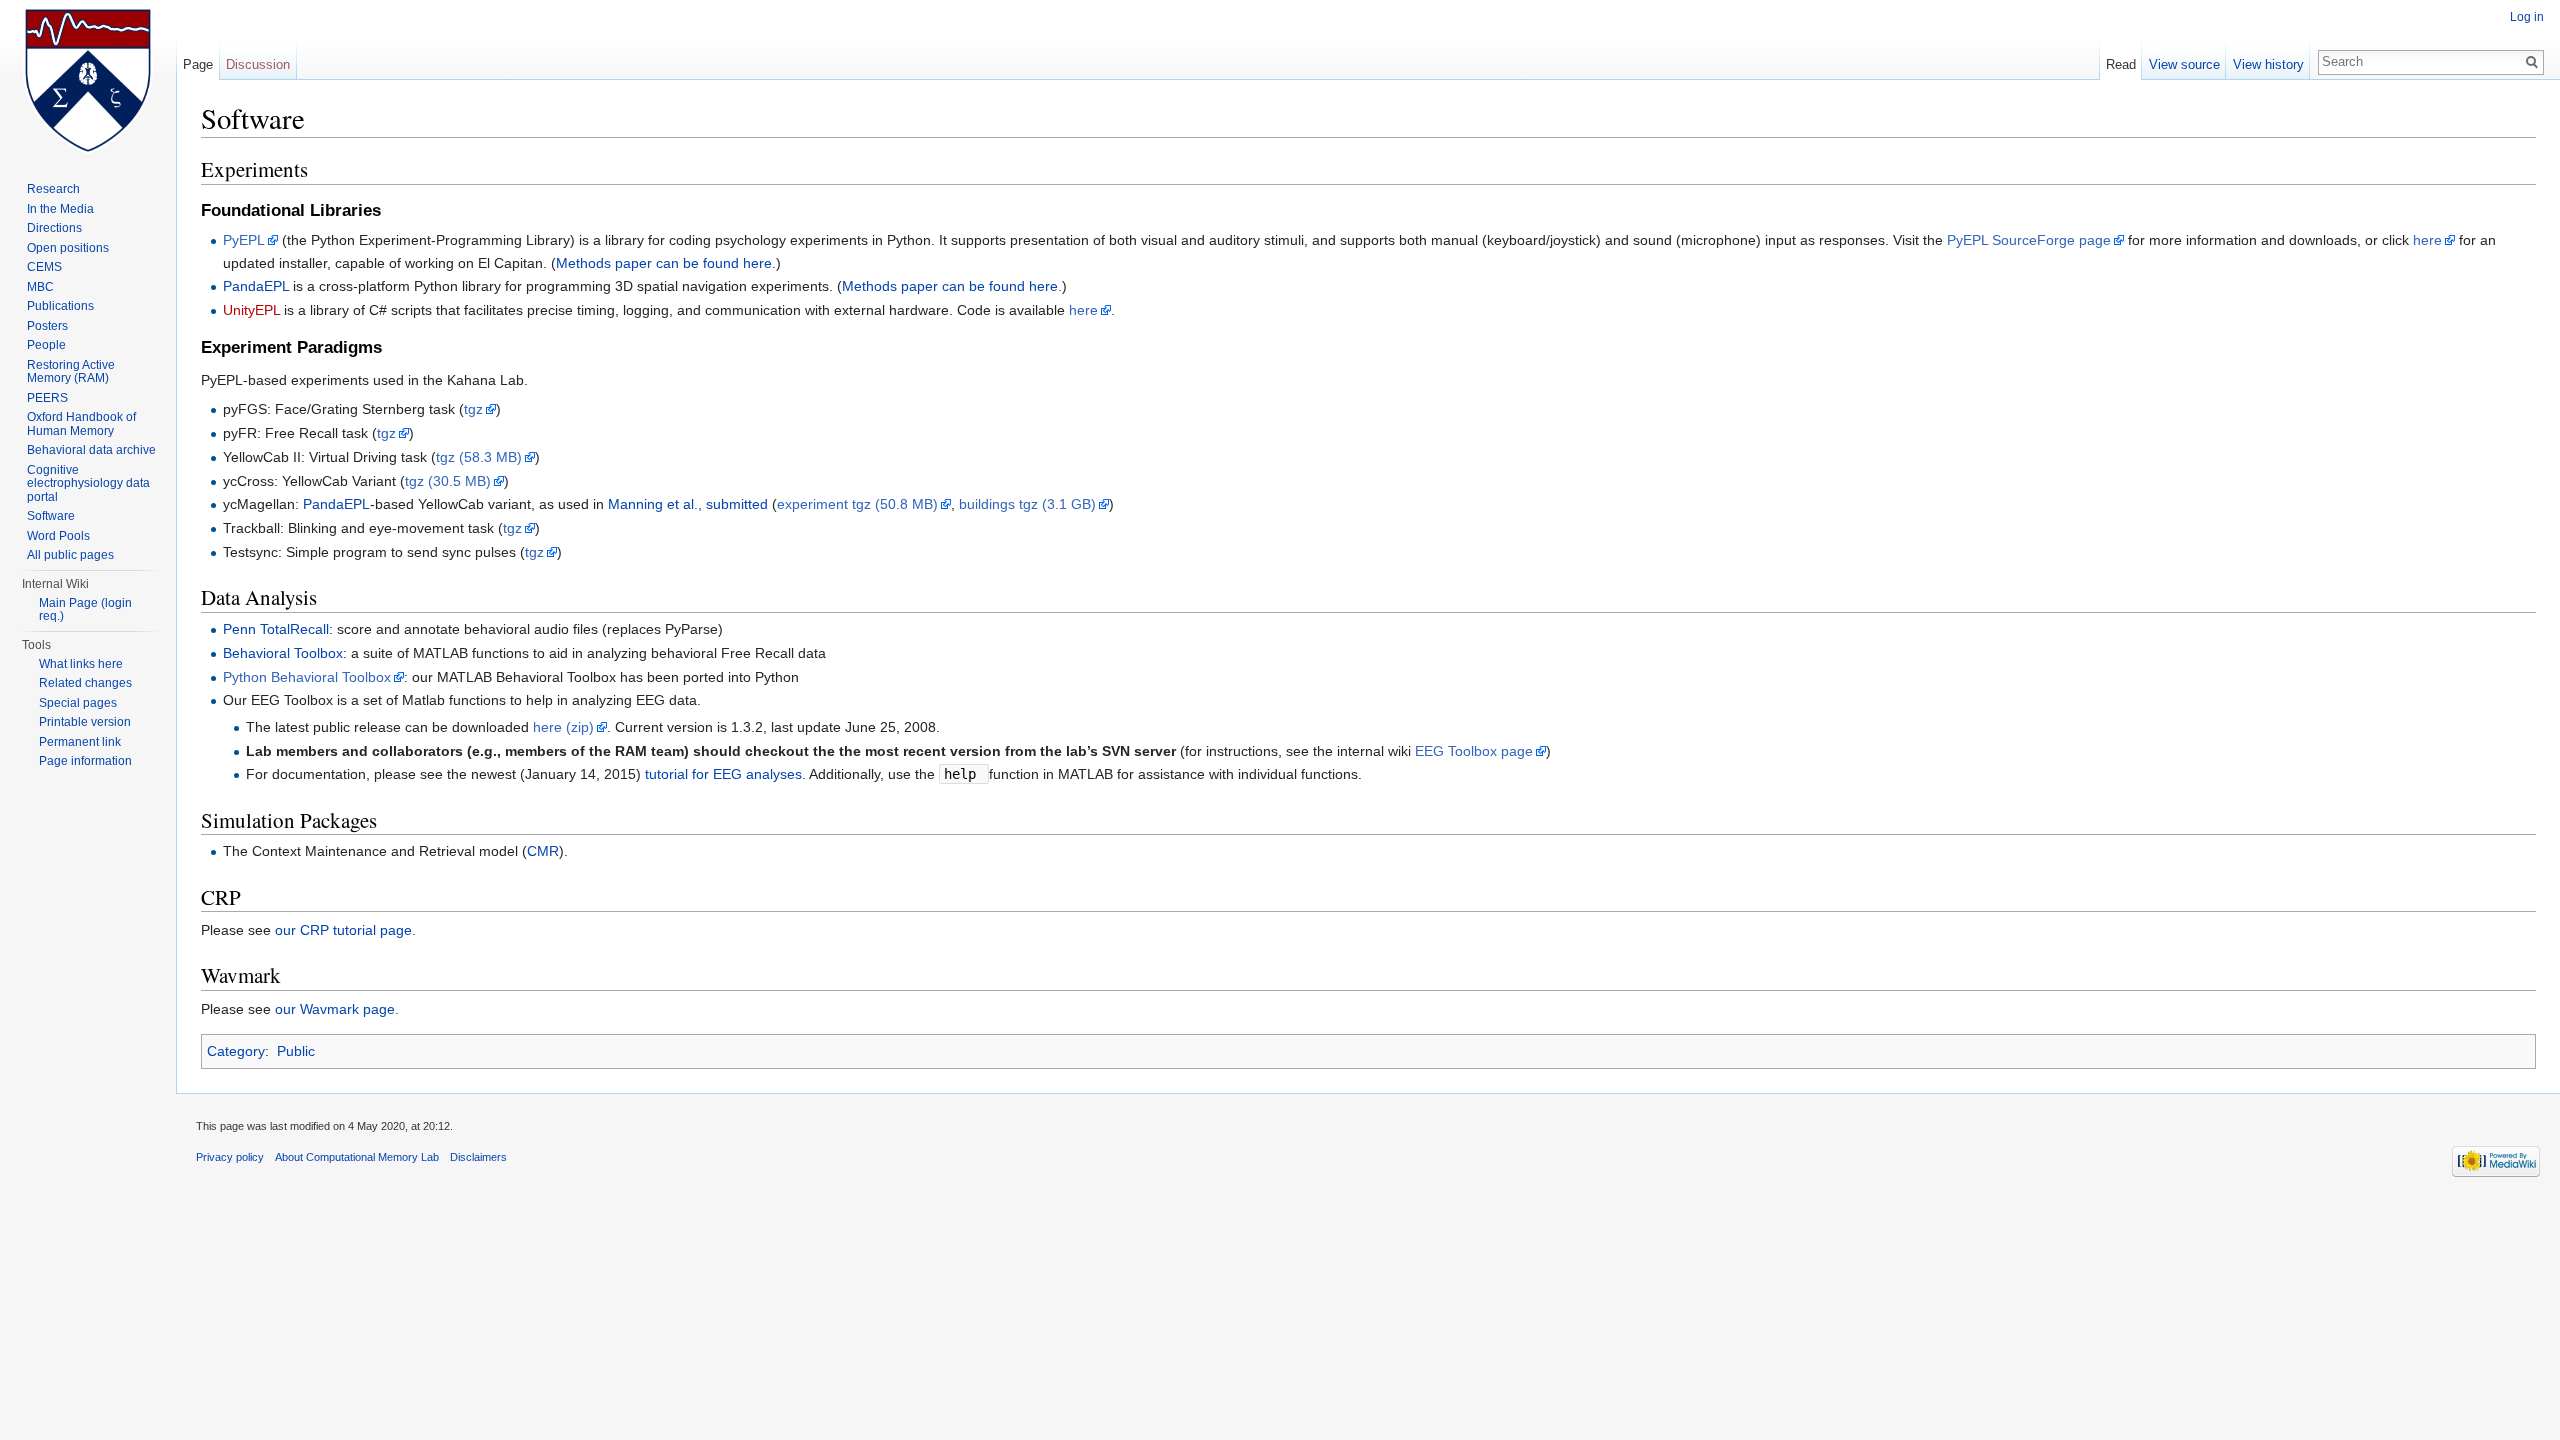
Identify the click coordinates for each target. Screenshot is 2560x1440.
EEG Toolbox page (1474, 751)
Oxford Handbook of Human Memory (81, 424)
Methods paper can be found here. (666, 263)
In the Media (60, 209)
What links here (81, 664)
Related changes (85, 683)
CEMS (44, 267)
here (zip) (563, 727)
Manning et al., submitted (688, 504)
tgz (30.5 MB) (448, 481)
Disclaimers (478, 1157)
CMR (543, 851)
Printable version (85, 722)
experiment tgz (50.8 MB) (857, 504)
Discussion (258, 64)
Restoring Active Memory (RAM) (71, 372)
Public (296, 1051)
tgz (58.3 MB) (479, 457)
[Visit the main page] (88, 80)
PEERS (47, 398)
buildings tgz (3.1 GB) (1027, 504)
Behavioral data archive (91, 450)
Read (2121, 64)
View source (2184, 64)
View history (2268, 64)
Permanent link (80, 742)
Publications (60, 306)
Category (236, 1051)
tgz (473, 409)
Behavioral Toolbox (283, 653)
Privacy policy (230, 1157)
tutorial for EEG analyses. (725, 774)
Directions (54, 228)
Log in (2527, 17)
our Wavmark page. (337, 1009)
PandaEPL (256, 286)
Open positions (68, 248)
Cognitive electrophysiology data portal (88, 483)
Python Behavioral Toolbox (307, 677)
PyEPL (244, 240)
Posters (47, 326)
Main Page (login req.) (85, 610)
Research (53, 189)
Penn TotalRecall (276, 629)
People (46, 345)
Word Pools (58, 536)
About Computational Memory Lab (357, 1157)
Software (51, 516)
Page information (85, 761)
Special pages (78, 703)
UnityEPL (251, 310)
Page (198, 64)
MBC (40, 287)
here (2427, 240)
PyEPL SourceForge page (2029, 240)
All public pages (70, 555)
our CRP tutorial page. (345, 930)
